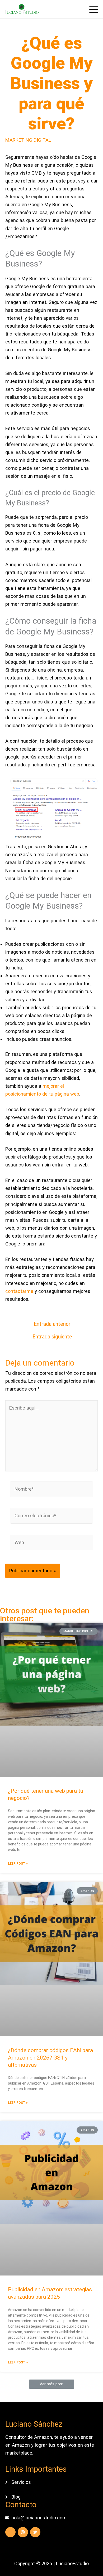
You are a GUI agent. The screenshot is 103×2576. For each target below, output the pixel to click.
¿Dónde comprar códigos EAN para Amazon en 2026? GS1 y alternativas (50, 2058)
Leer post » (18, 1864)
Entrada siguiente (52, 1337)
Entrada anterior (52, 1324)
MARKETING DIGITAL (28, 140)
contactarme (20, 1291)
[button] (52, 2384)
